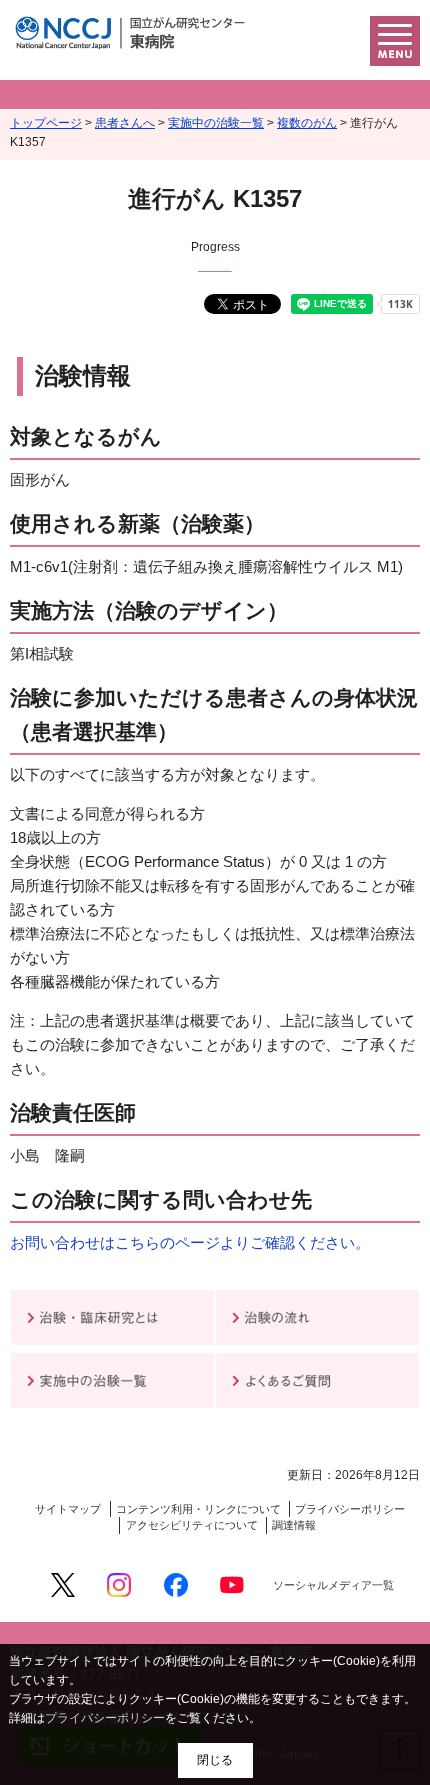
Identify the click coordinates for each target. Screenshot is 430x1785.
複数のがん (307, 123)
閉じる (215, 1760)
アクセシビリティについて (192, 1525)
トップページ (46, 123)
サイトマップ (68, 1509)
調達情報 (294, 1525)
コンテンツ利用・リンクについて (198, 1509)
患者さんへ (125, 123)
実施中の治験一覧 (216, 123)
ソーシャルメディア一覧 (333, 1585)
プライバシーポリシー (350, 1509)
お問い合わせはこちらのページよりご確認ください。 (190, 1242)
